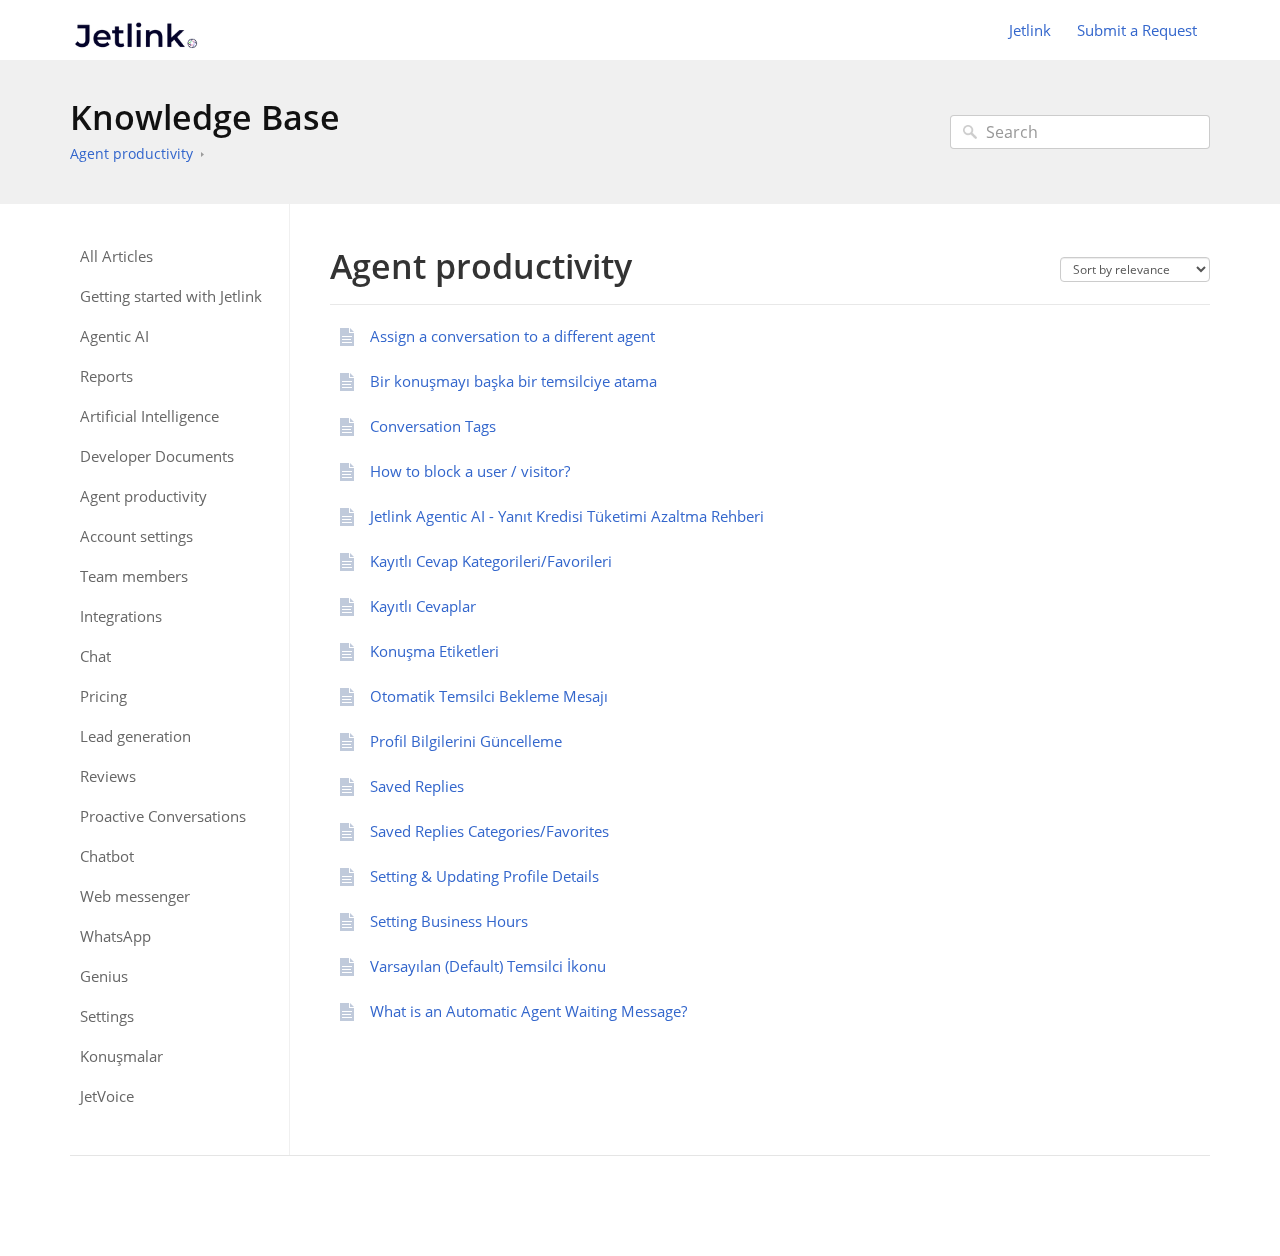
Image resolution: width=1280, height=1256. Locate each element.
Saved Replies (417, 786)
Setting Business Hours (449, 921)
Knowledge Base (205, 117)
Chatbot (107, 856)
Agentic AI (114, 336)
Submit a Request (1137, 30)
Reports (106, 376)
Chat (95, 656)
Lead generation (135, 736)
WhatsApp (115, 936)
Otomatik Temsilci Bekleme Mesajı (489, 696)
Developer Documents (157, 456)
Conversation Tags (433, 426)
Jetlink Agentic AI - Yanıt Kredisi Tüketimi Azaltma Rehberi (567, 516)
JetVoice (107, 1096)
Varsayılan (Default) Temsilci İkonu (488, 966)
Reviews (108, 776)
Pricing (103, 696)
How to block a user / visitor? (470, 471)
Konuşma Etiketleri (434, 651)
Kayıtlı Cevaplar (423, 606)
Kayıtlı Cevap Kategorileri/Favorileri (491, 561)
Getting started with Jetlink (171, 296)
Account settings (136, 536)
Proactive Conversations (163, 816)
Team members (134, 576)
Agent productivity (131, 153)
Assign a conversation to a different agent (512, 336)
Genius (104, 976)
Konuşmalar (121, 1056)
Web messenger (135, 896)
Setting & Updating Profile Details (484, 876)
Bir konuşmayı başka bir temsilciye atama (513, 381)
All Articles (116, 256)
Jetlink (1030, 30)
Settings (107, 1016)
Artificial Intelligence (149, 416)
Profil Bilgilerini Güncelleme (466, 741)
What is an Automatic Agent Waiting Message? (528, 1011)
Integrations (121, 616)
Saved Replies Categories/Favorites (489, 831)
